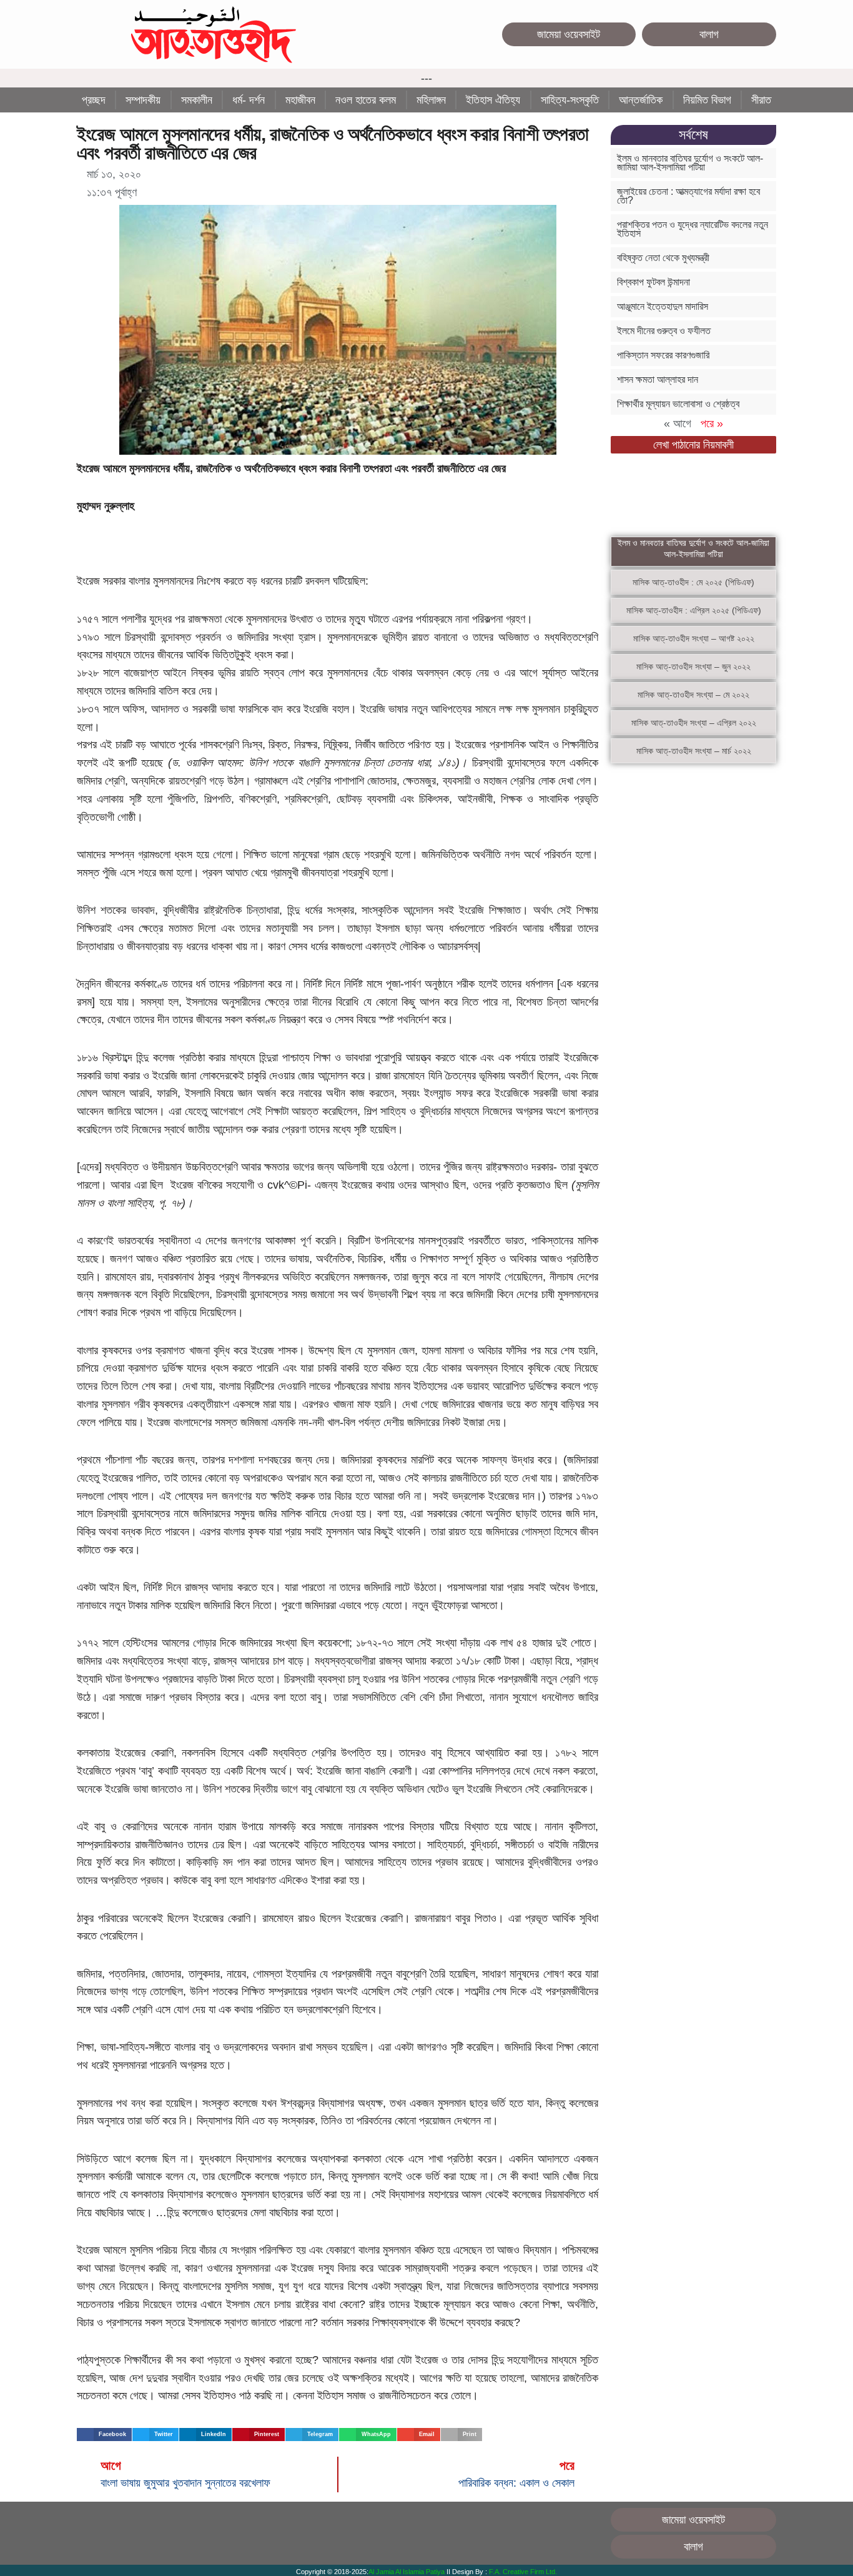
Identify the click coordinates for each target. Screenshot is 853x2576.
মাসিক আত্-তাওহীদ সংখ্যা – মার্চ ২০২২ (694, 751)
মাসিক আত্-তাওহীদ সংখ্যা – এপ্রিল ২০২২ (694, 723)
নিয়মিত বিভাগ (707, 100)
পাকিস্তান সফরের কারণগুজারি (663, 355)
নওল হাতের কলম (366, 100)
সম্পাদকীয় (143, 100)
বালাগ (709, 34)
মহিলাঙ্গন (431, 100)
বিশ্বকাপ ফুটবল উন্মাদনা (653, 282)
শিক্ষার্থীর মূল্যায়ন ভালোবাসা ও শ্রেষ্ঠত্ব (678, 404)
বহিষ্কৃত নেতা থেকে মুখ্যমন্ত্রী (663, 258)
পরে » (712, 424)
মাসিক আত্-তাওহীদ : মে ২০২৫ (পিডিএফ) (693, 582)
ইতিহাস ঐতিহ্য (493, 100)
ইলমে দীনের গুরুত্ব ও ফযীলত (664, 331)
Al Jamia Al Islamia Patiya (407, 2572)
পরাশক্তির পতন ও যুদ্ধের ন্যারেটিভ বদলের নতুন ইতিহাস (693, 229)
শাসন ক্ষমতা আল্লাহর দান (658, 379)
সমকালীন (197, 100)
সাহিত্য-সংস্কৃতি (570, 100)
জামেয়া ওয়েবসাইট (569, 34)
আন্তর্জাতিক (641, 100)
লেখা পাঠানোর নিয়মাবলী (693, 445)
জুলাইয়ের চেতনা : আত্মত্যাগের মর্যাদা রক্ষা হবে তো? (688, 196)
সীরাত (761, 100)
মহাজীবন (300, 100)
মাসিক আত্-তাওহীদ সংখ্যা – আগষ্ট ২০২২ (694, 638)
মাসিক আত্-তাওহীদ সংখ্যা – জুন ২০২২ (693, 666)
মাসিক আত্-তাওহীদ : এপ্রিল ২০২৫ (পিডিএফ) (694, 610)
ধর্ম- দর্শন (249, 100)
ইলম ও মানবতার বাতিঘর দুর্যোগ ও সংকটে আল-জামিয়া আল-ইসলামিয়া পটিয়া (690, 163)
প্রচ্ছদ (94, 100)
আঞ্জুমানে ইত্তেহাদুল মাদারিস (663, 306)
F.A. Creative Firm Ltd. (523, 2572)
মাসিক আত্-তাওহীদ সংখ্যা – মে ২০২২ (693, 695)
